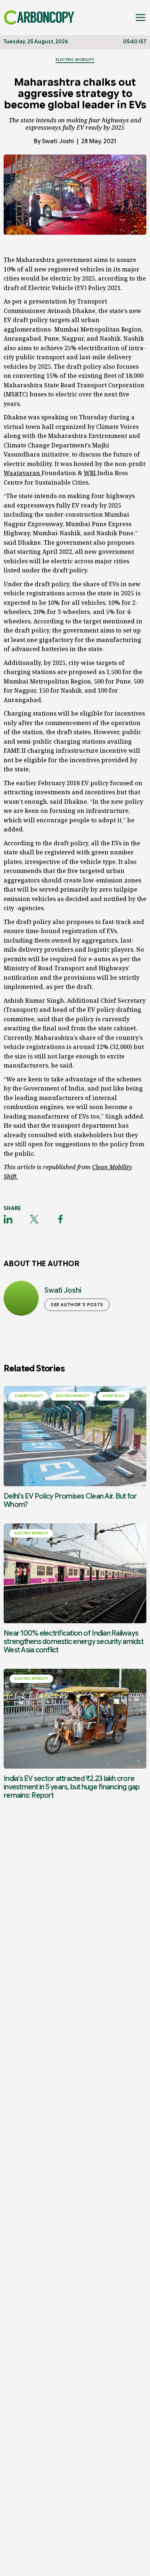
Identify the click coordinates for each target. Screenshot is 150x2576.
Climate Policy (29, 1396)
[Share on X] (34, 1219)
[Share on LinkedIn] (8, 1219)
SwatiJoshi (58, 141)
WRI (90, 473)
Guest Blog (113, 1396)
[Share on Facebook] (60, 1219)
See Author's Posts (77, 1305)
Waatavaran (23, 473)
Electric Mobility (75, 60)
